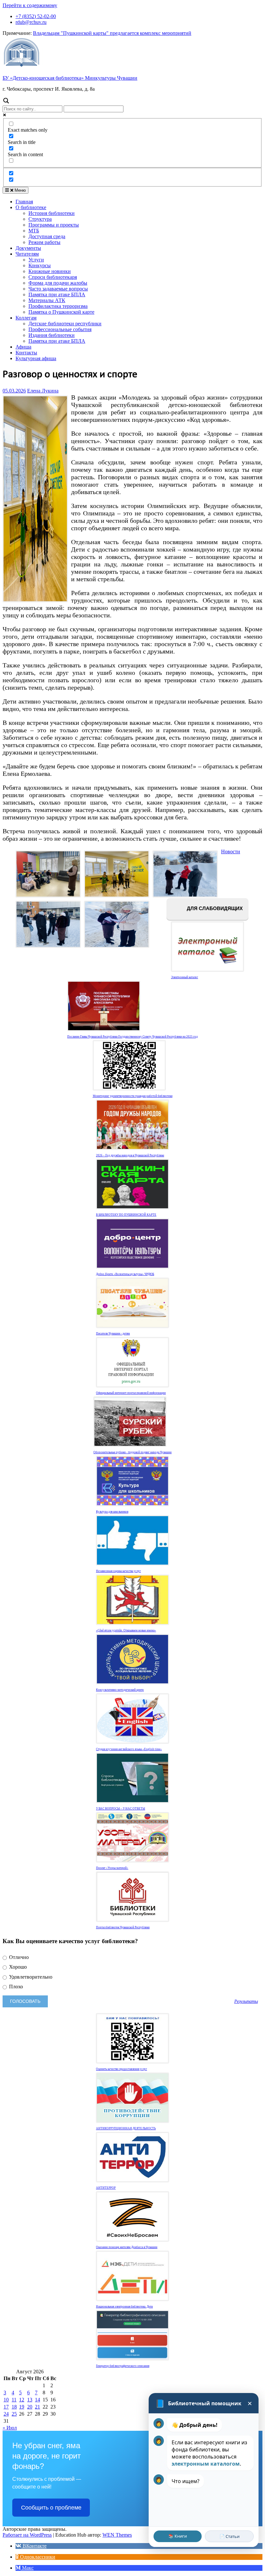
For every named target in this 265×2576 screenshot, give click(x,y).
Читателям (27, 254)
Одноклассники (37, 2557)
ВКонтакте (34, 2546)
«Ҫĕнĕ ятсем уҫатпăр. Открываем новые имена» (126, 1630)
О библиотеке (31, 207)
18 (14, 2407)
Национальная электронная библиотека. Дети (124, 2307)
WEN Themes (117, 2535)
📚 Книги (178, 2536)
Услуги (36, 260)
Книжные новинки (50, 271)
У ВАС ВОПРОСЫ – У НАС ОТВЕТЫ (121, 1809)
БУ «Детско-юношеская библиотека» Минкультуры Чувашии (70, 78)
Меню (20, 190)
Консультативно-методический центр (120, 1690)
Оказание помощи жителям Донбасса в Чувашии (127, 2247)
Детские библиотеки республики (65, 324)
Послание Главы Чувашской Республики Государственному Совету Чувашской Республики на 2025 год (132, 1037)
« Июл (10, 2428)
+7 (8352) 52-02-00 (36, 16)
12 (22, 2400)
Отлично (18, 1957)
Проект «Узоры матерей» (112, 1868)
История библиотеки (52, 213)
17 (6, 2407)
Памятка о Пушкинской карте (61, 312)
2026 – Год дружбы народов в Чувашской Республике (130, 1155)
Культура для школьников (112, 1512)
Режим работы (44, 242)
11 (14, 2400)
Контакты (26, 353)
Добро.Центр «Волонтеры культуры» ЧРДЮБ (125, 1274)
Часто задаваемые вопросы (58, 289)
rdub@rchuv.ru (31, 22)
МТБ (34, 231)
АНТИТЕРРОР (106, 2188)
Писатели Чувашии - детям (113, 1334)
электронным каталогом (206, 2464)
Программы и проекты (54, 225)
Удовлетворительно (30, 1977)
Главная (24, 202)
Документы (28, 248)
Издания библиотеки (52, 335)
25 (14, 2414)
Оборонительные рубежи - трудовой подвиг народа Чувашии (132, 1452)
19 (22, 2407)
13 (30, 2400)
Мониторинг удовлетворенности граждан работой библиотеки (133, 1096)
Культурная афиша (36, 358)
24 (6, 2414)
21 (37, 2407)
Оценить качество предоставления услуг (122, 2069)
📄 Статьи (229, 2536)
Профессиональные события (60, 329)
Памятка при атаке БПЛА (57, 294)
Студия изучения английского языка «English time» (129, 1749)
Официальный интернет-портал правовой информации (131, 1393)
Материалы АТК (47, 300)
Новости (231, 852)
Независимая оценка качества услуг (118, 1571)
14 (37, 2400)
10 (6, 2400)
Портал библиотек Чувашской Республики (123, 1927)
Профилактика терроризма (58, 306)
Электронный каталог (185, 977)
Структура (40, 219)
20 (30, 2407)
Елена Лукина (43, 391)
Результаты (246, 2001)
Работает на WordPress (27, 2535)
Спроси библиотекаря (53, 277)
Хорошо (17, 1967)
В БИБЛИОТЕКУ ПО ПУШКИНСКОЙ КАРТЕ (126, 1215)
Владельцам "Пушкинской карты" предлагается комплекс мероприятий (112, 33)
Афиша (23, 347)
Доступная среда (47, 236)
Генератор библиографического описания (123, 2366)
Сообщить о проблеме (51, 2508)
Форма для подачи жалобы (58, 283)
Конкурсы (40, 265)
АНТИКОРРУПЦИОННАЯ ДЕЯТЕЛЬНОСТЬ (126, 2128)
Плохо (15, 1987)
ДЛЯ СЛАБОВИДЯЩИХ (214, 909)
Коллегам (26, 318)
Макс (27, 2568)
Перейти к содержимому (30, 5)
